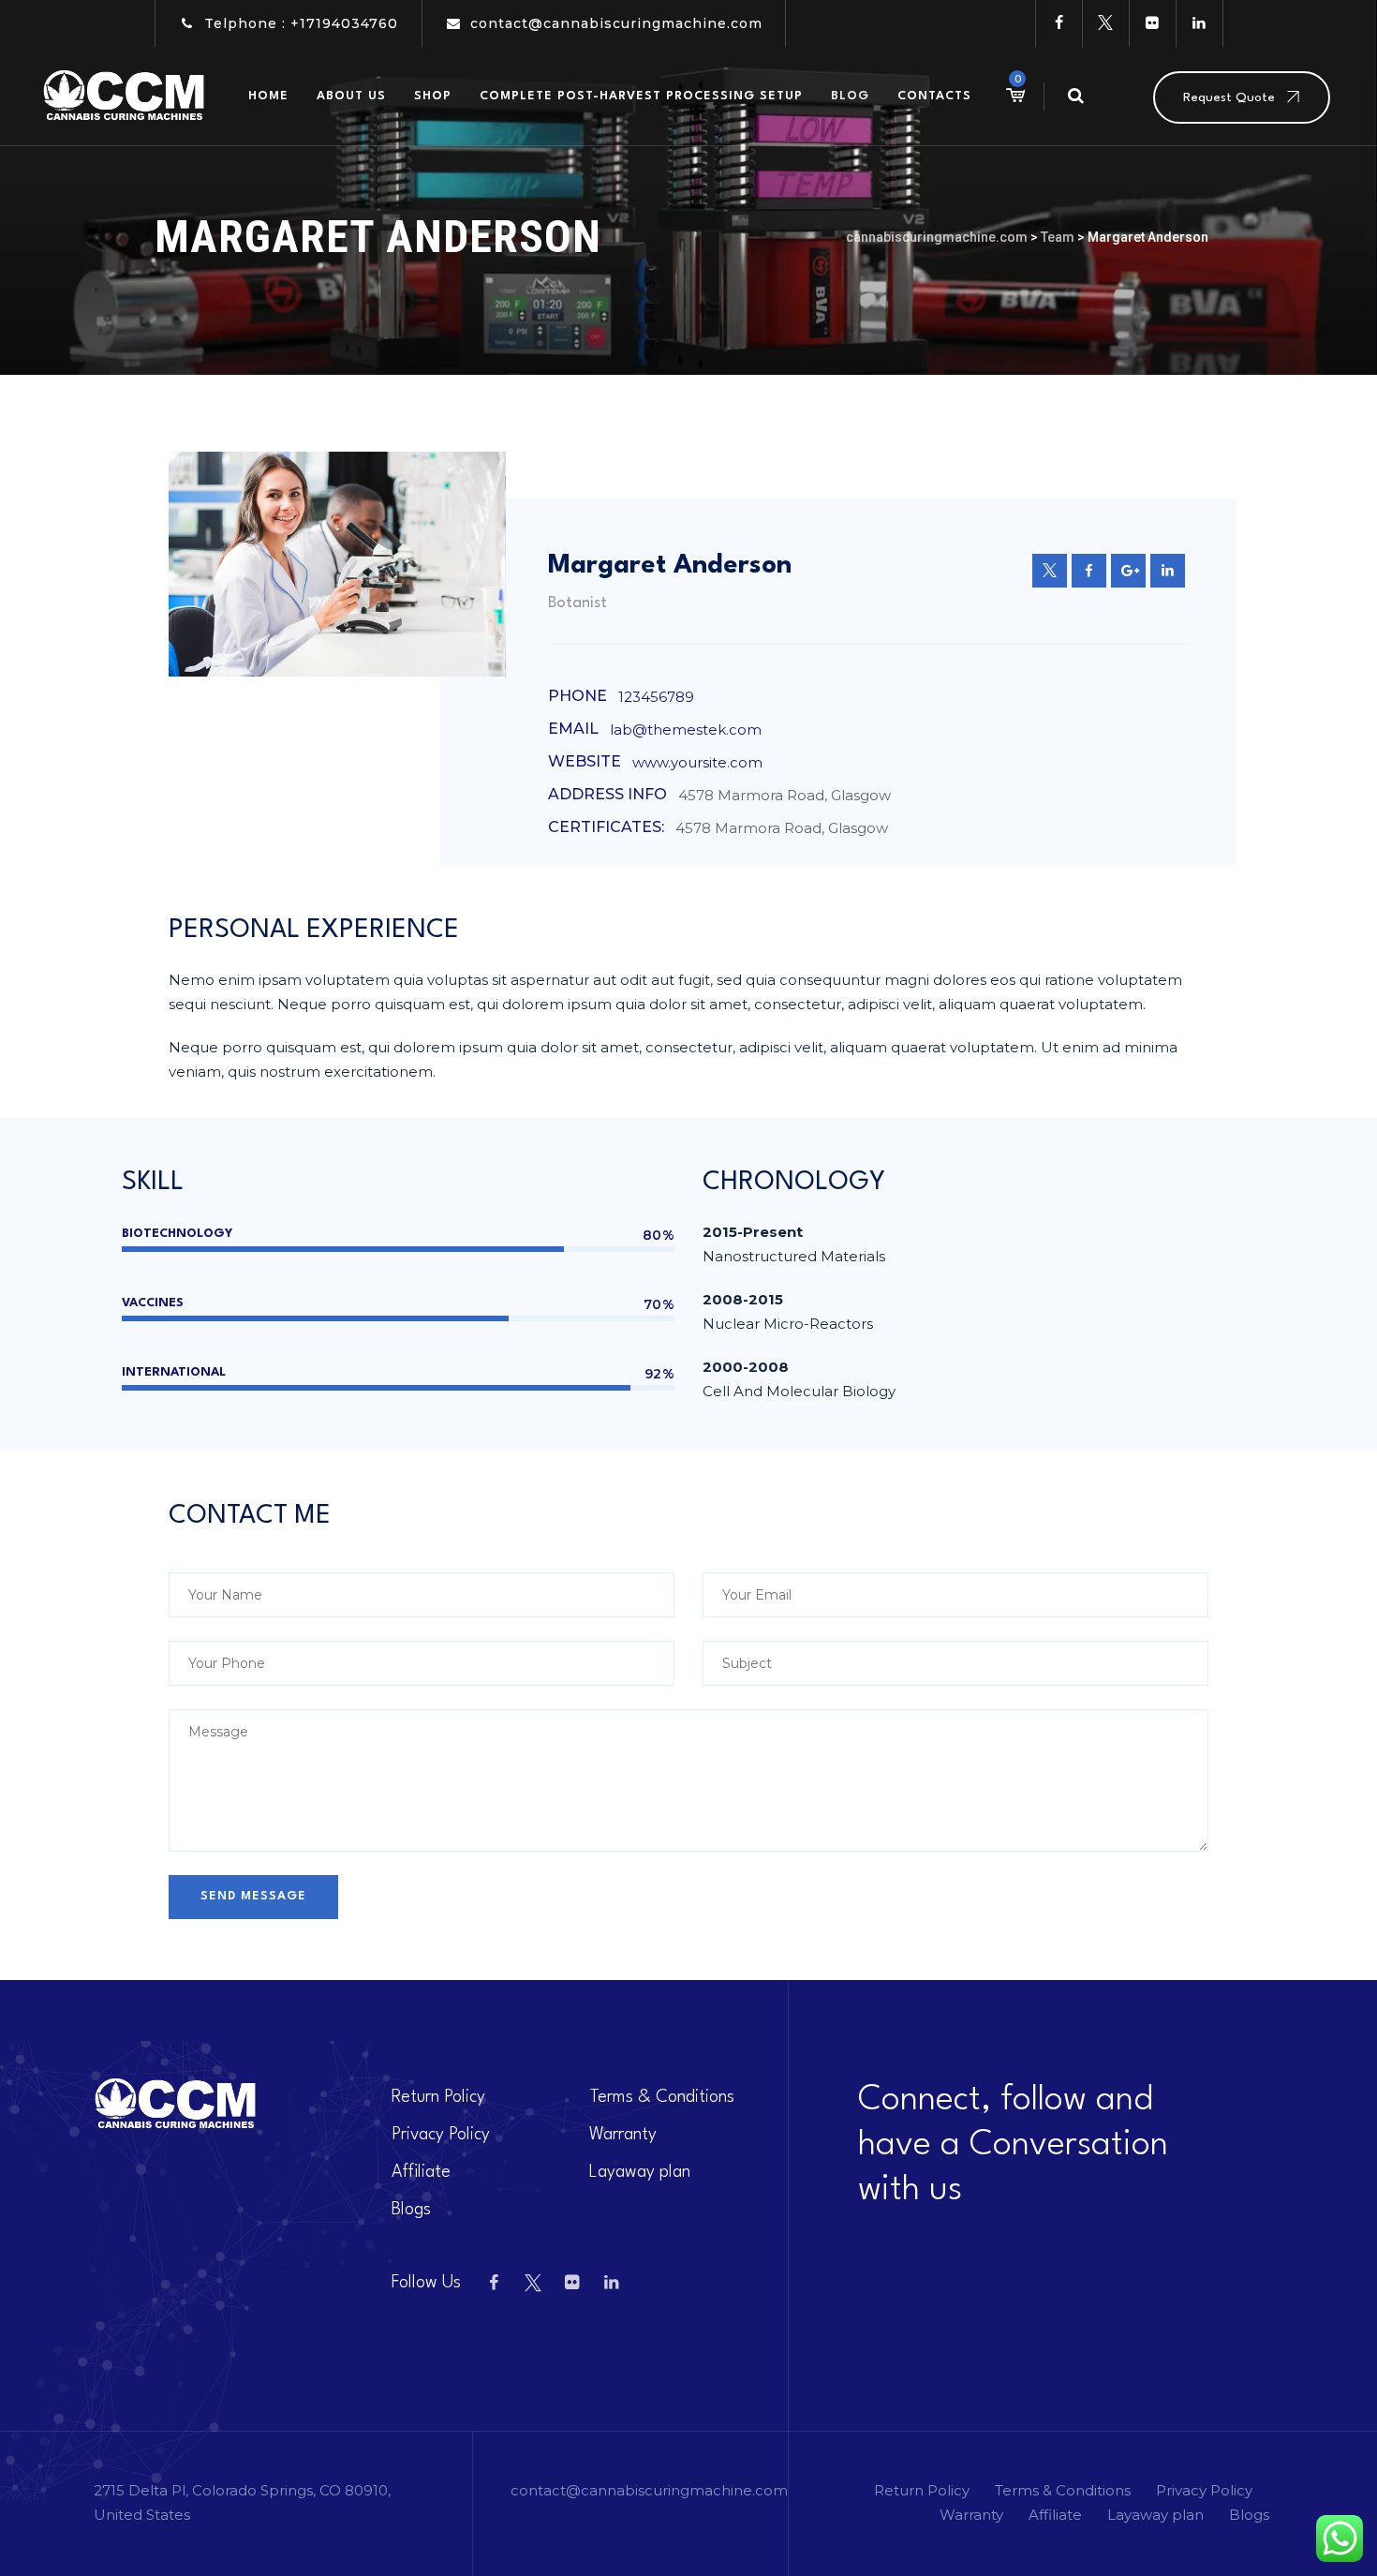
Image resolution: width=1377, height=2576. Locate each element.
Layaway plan (640, 2172)
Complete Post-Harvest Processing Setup (641, 96)
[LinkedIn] (1199, 23)
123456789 (656, 697)
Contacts (934, 96)
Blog (850, 96)
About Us (351, 96)
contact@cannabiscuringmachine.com (616, 23)
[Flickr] (1152, 23)
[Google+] (1128, 571)
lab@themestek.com (686, 730)
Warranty (623, 2135)
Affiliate (421, 2172)
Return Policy (438, 2097)
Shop (433, 96)
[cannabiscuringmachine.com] (125, 96)
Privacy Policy (441, 2135)
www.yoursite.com (697, 762)
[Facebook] (1059, 23)
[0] (1014, 96)
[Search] (1075, 96)
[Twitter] (1105, 23)
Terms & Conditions (662, 2097)
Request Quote (1229, 97)
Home (268, 96)
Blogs (411, 2210)
